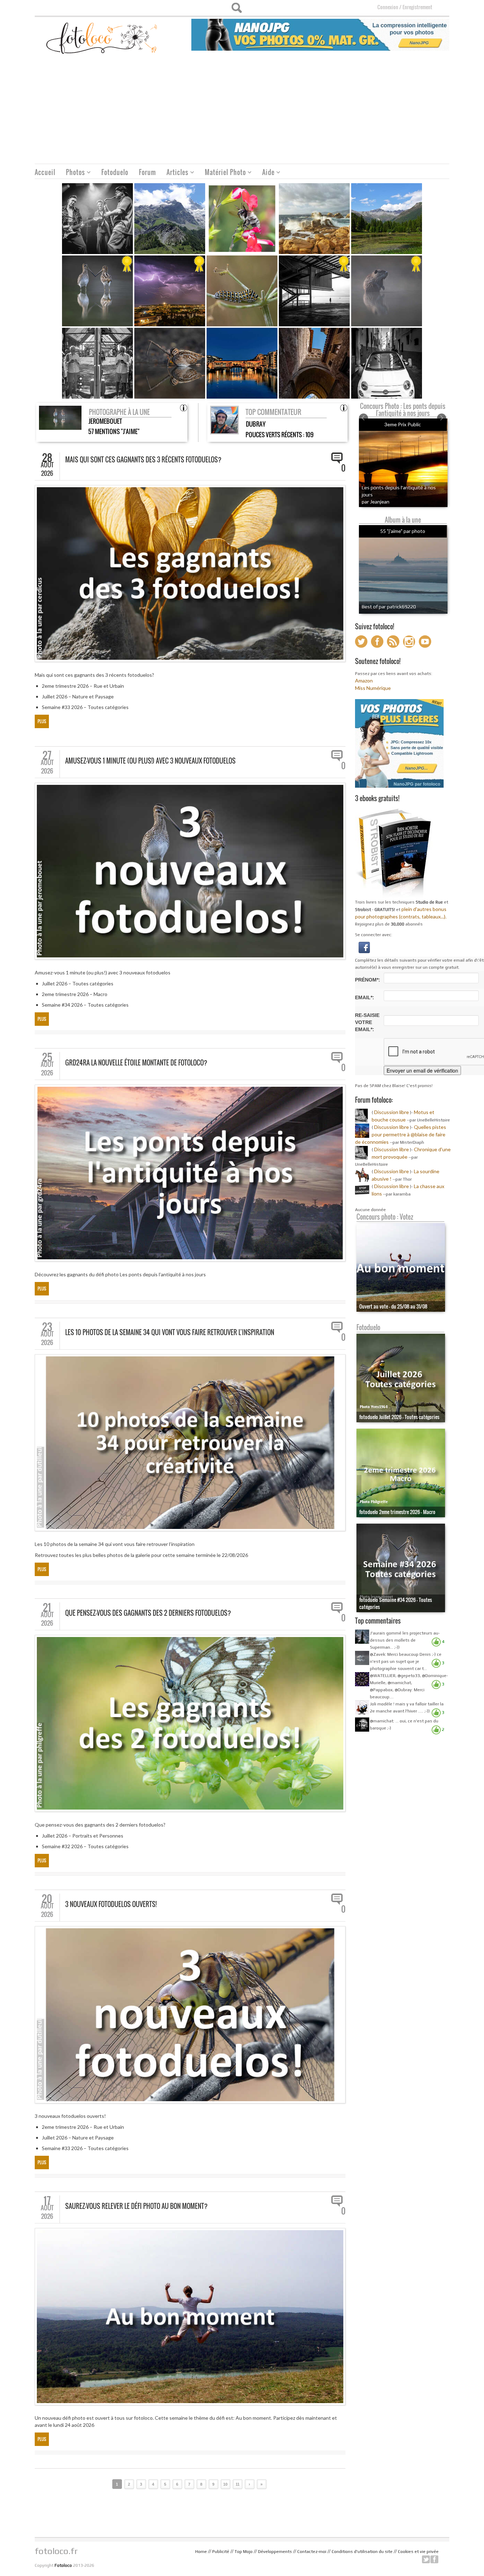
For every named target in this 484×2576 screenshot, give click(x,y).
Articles (175, 173)
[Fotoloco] (102, 38)
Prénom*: (368, 980)
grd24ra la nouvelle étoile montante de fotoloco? (136, 1063)
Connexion (388, 7)
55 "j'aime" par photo (403, 531)
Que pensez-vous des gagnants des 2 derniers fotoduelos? (148, 1613)
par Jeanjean (376, 502)
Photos (73, 173)
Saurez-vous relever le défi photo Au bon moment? (136, 2206)
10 (225, 2484)
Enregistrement (417, 7)
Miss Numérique (373, 688)
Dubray (256, 424)
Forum (147, 172)
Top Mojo (244, 2552)
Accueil (45, 172)
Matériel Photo (223, 173)
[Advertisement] (242, 111)
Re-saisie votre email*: (367, 1022)
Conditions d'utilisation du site (362, 2552)
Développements (275, 2552)
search (237, 8)
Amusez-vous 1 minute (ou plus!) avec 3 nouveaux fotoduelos (150, 761)
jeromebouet (105, 421)
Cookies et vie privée (418, 2552)
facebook (434, 2559)
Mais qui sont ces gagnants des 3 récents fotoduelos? (143, 460)
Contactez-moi (312, 2552)
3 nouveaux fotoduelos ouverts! (111, 1904)
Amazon (364, 680)
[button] (364, 947)
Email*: (365, 997)
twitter (426, 2559)
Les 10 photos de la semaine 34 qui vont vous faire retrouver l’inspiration (170, 1332)
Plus (42, 721)
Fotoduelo (115, 172)
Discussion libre (392, 1112)
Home (201, 2552)
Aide (266, 173)
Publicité (221, 2552)
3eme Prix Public (403, 424)
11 (238, 2484)
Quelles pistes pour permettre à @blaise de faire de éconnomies (401, 1134)
